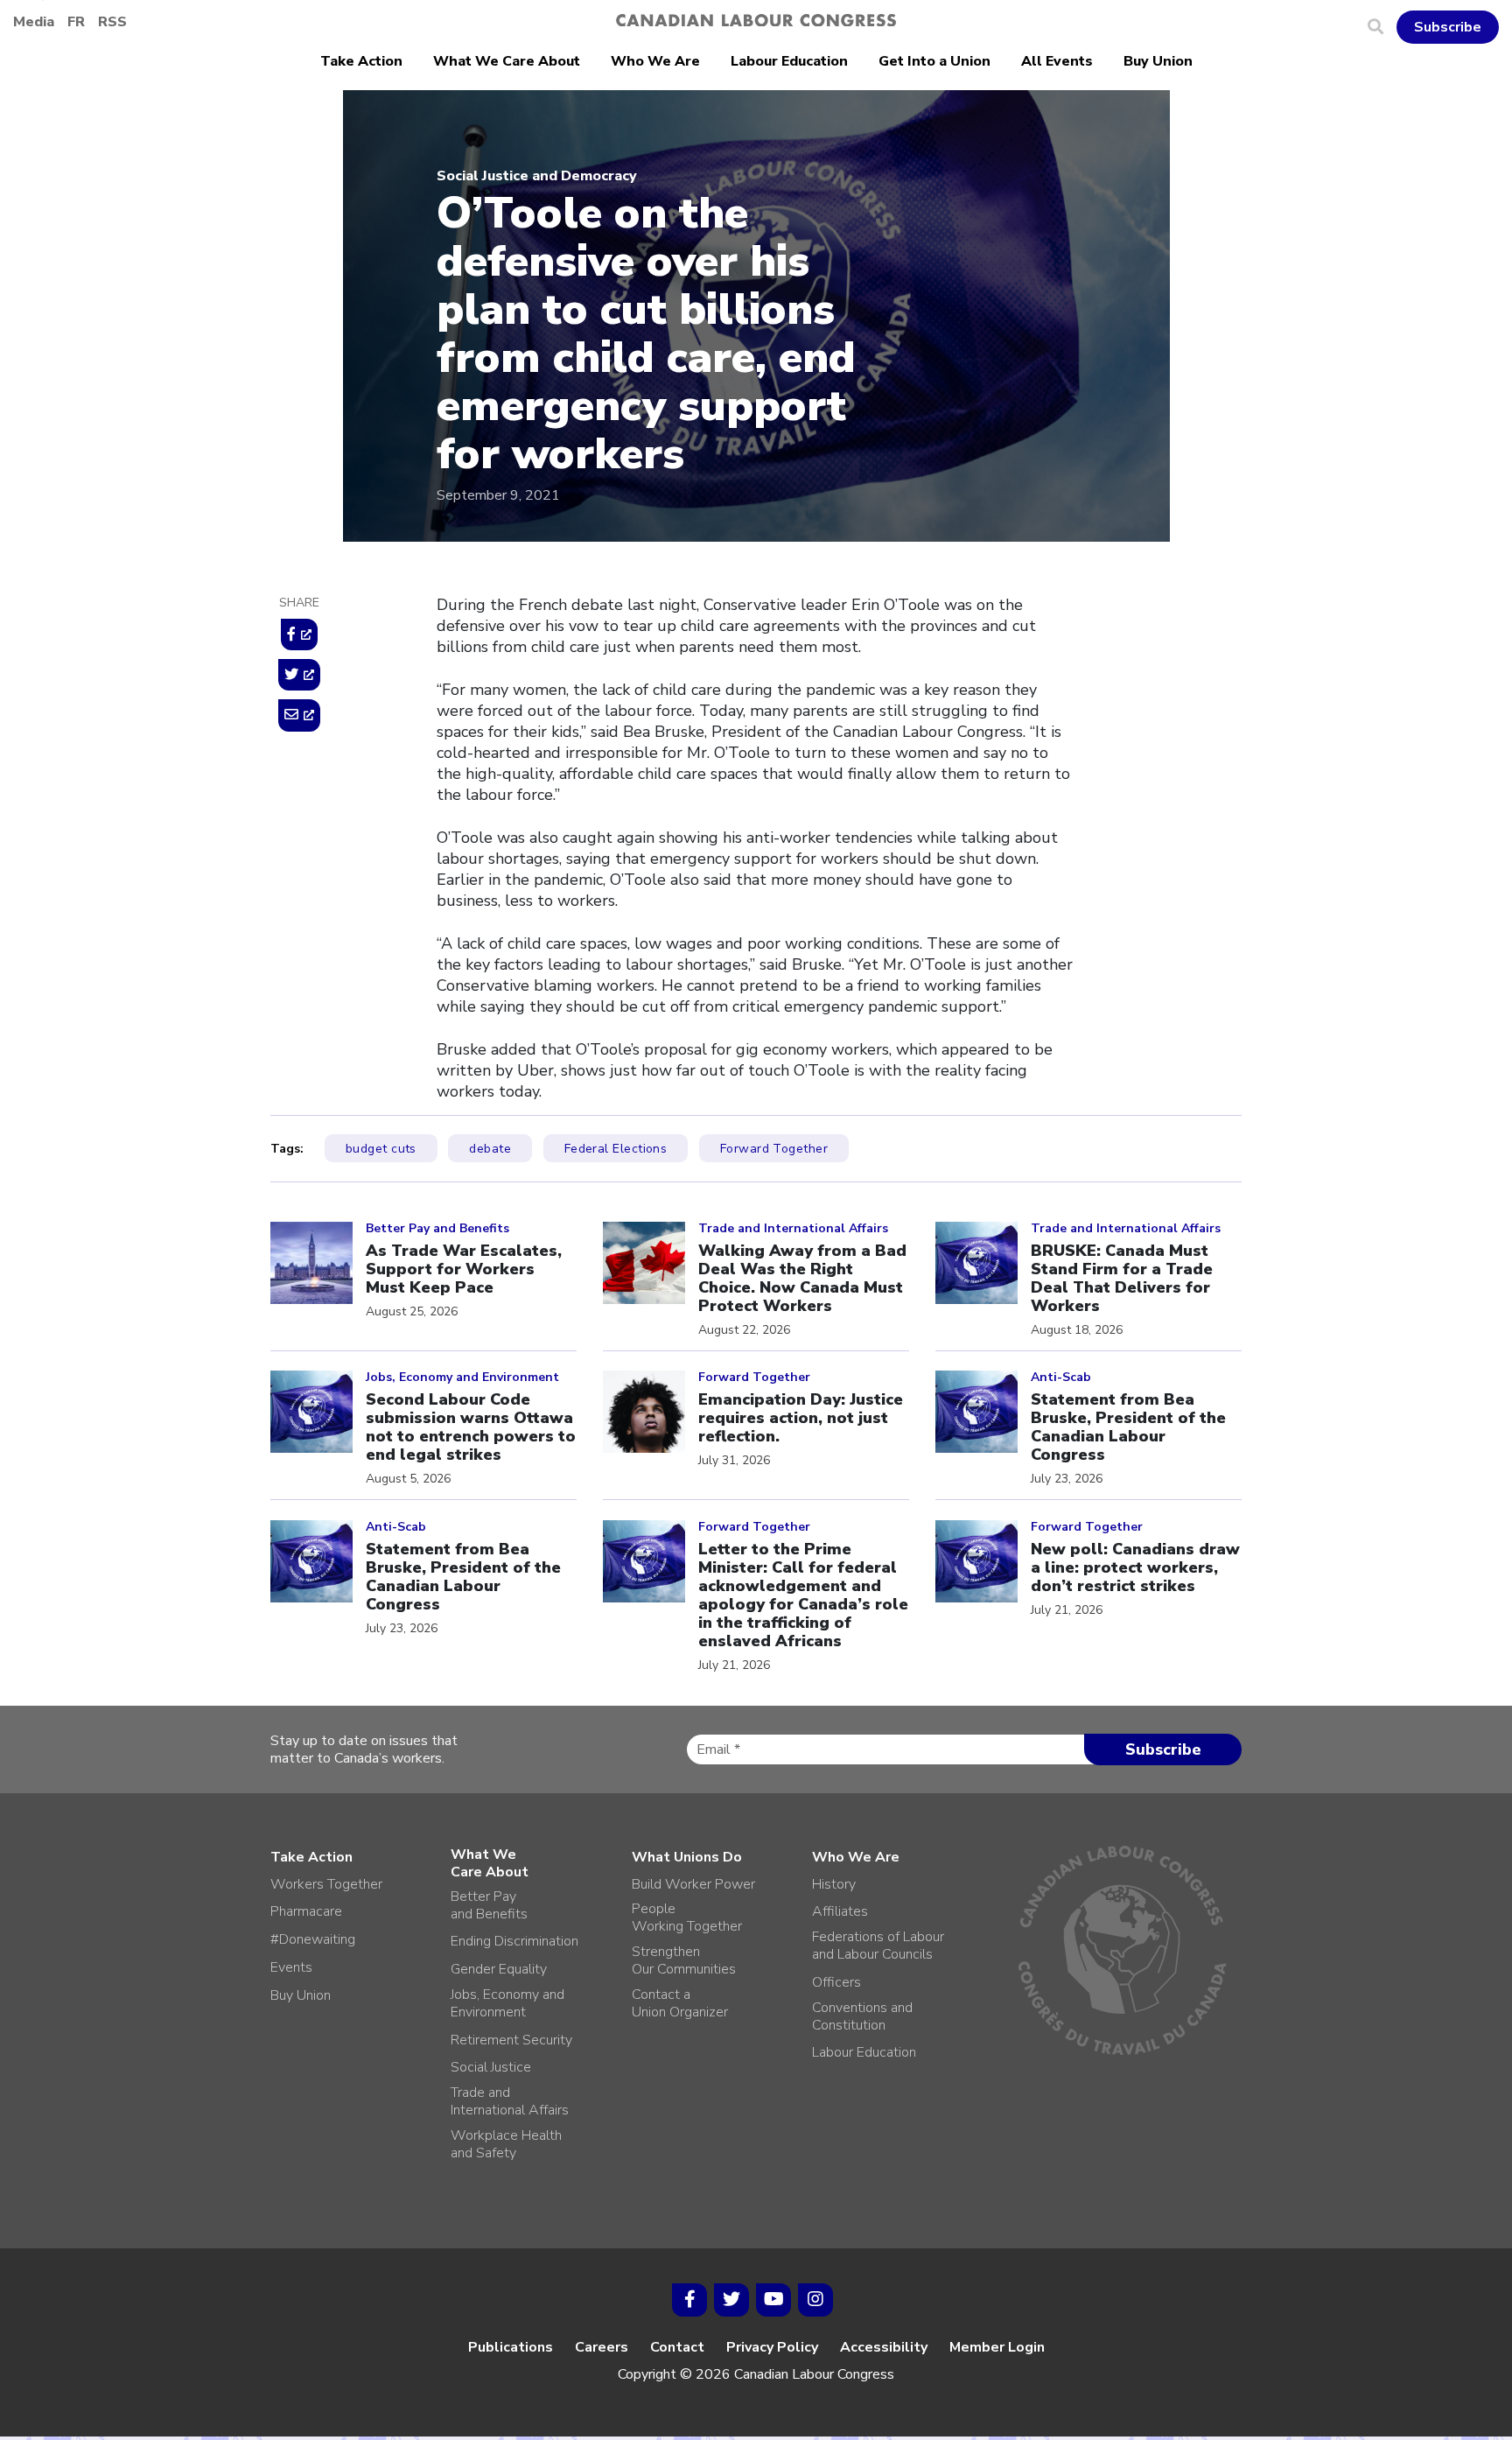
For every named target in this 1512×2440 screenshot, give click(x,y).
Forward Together (774, 1149)
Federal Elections (616, 1149)
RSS (112, 22)
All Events (1057, 61)
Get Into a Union (934, 61)
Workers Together (326, 1884)
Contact (677, 2347)
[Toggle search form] (1382, 27)
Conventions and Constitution (862, 2016)
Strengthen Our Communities (684, 1960)
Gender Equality (499, 1969)
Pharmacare (306, 1911)
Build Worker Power (693, 1884)
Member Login (997, 2347)
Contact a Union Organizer (680, 2003)
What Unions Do (687, 1857)
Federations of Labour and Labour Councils (878, 1946)
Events (291, 1967)
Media (34, 22)
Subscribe (1448, 27)
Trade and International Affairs (510, 2101)
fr (76, 22)
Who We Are (655, 61)
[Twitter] (731, 2300)
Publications (511, 2347)
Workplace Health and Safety (506, 2144)
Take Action (361, 61)
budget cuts (381, 1149)
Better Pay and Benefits (489, 1905)
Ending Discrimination (514, 1941)
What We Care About (507, 61)
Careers (602, 2347)
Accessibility (884, 2347)
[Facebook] (689, 2300)
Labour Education (789, 61)
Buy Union (1158, 61)
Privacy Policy (772, 2347)
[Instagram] (815, 2300)
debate (490, 1149)
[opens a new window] (299, 635)
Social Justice (491, 2067)
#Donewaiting (313, 1939)
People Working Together (687, 1918)
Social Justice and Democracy (537, 176)
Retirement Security (511, 2040)
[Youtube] (773, 2300)
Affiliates (840, 1911)
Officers (836, 1982)
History (834, 1884)
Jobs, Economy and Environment (507, 2003)
